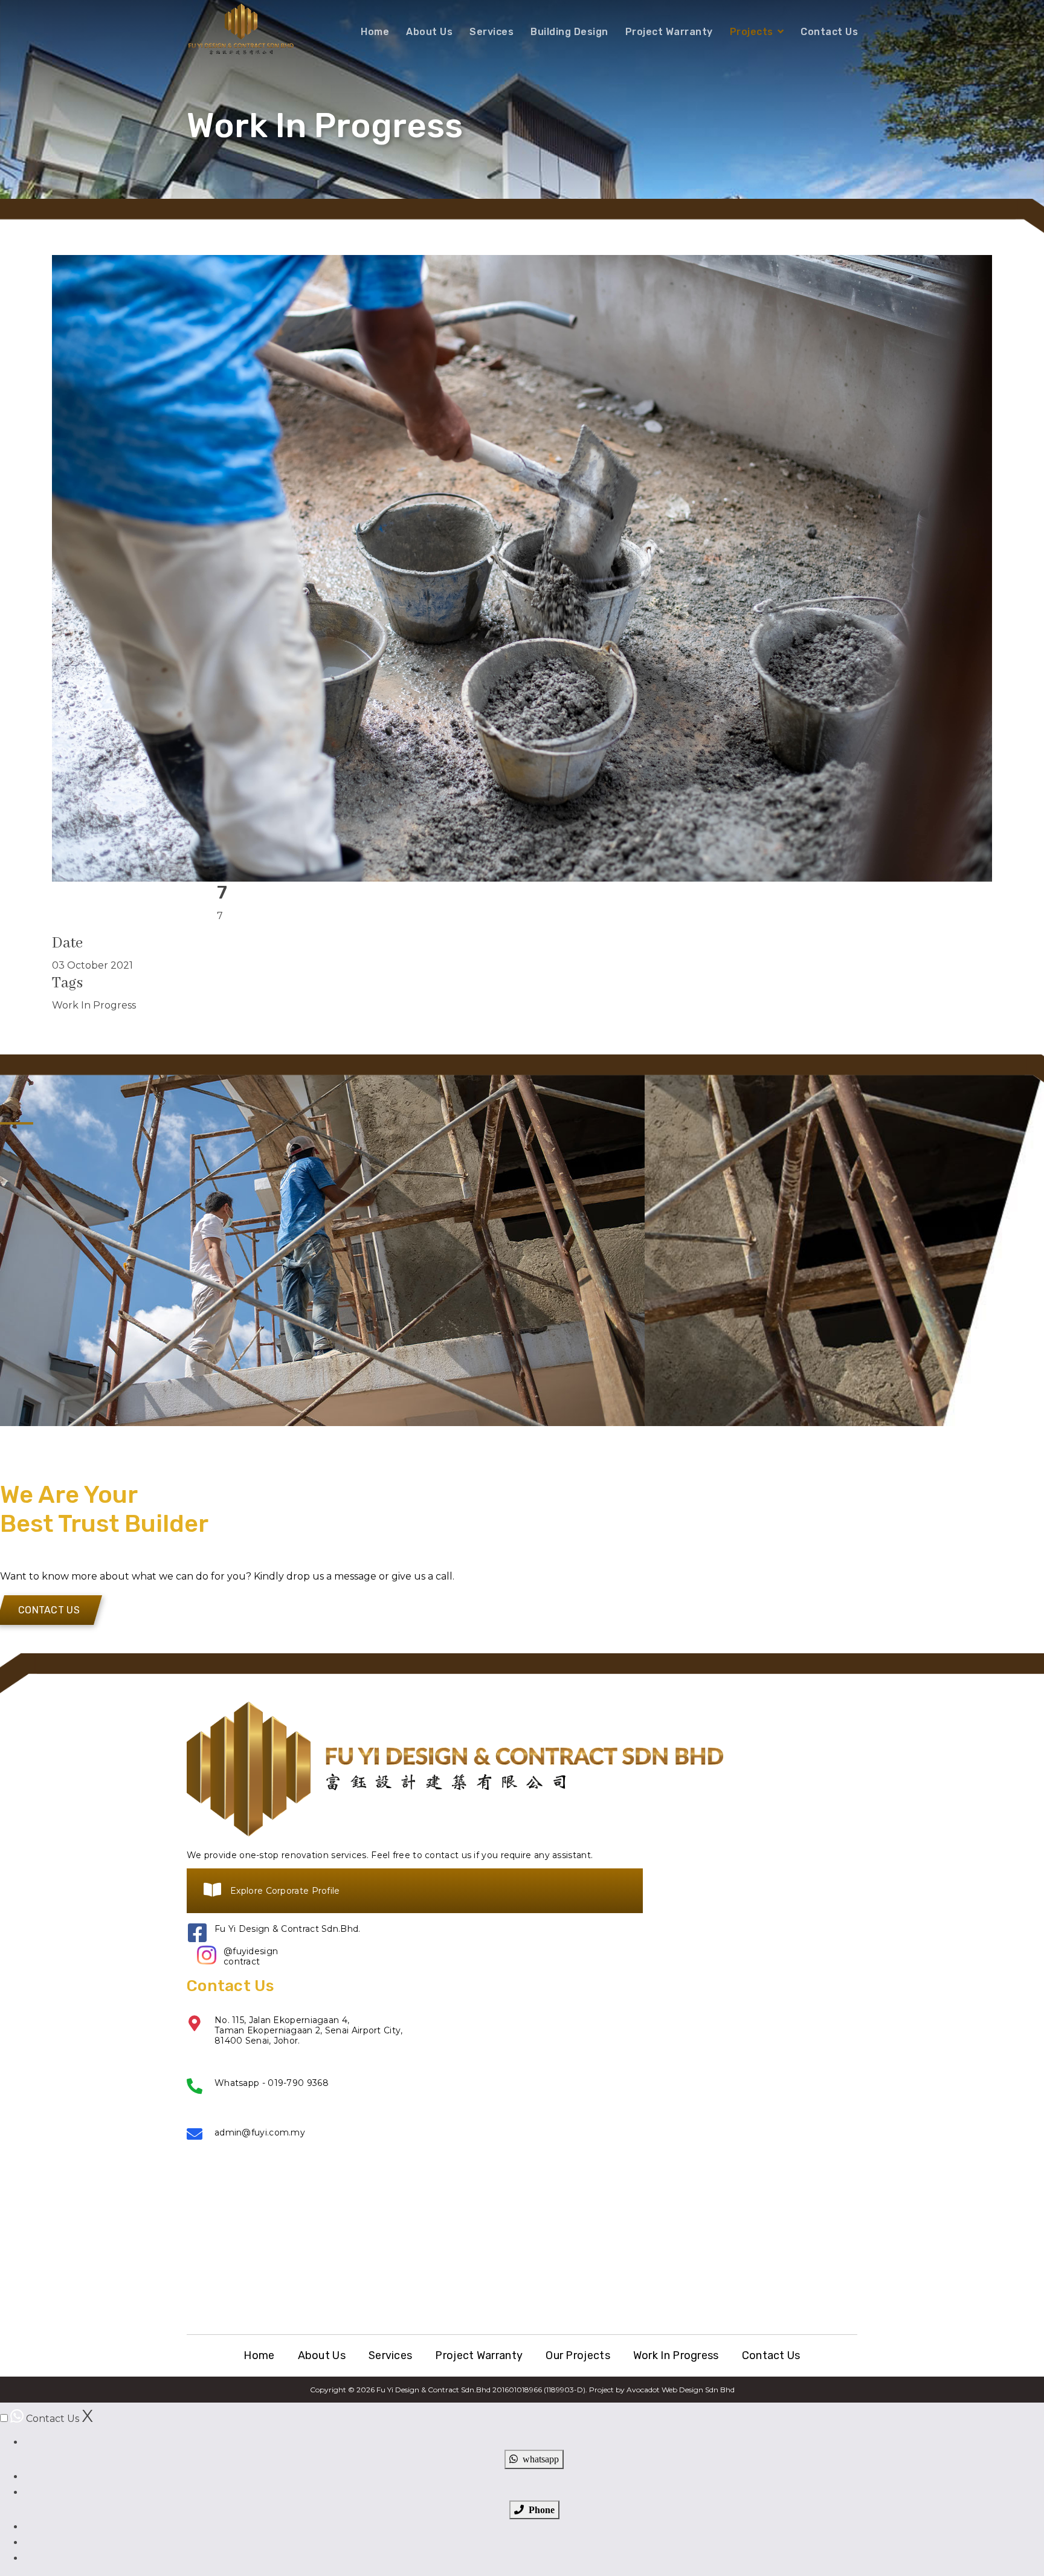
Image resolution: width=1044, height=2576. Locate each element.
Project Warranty (669, 32)
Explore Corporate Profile (285, 1891)
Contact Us (829, 32)
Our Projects (578, 2355)
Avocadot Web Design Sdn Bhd (681, 2390)
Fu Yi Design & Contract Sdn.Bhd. (288, 1929)
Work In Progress (676, 2355)
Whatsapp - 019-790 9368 (272, 2083)
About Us (429, 32)
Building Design (569, 32)
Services (491, 32)
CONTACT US (49, 1610)
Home (375, 32)
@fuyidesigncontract (251, 1957)
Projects (752, 32)
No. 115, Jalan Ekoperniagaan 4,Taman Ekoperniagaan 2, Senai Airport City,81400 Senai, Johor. (309, 2030)
